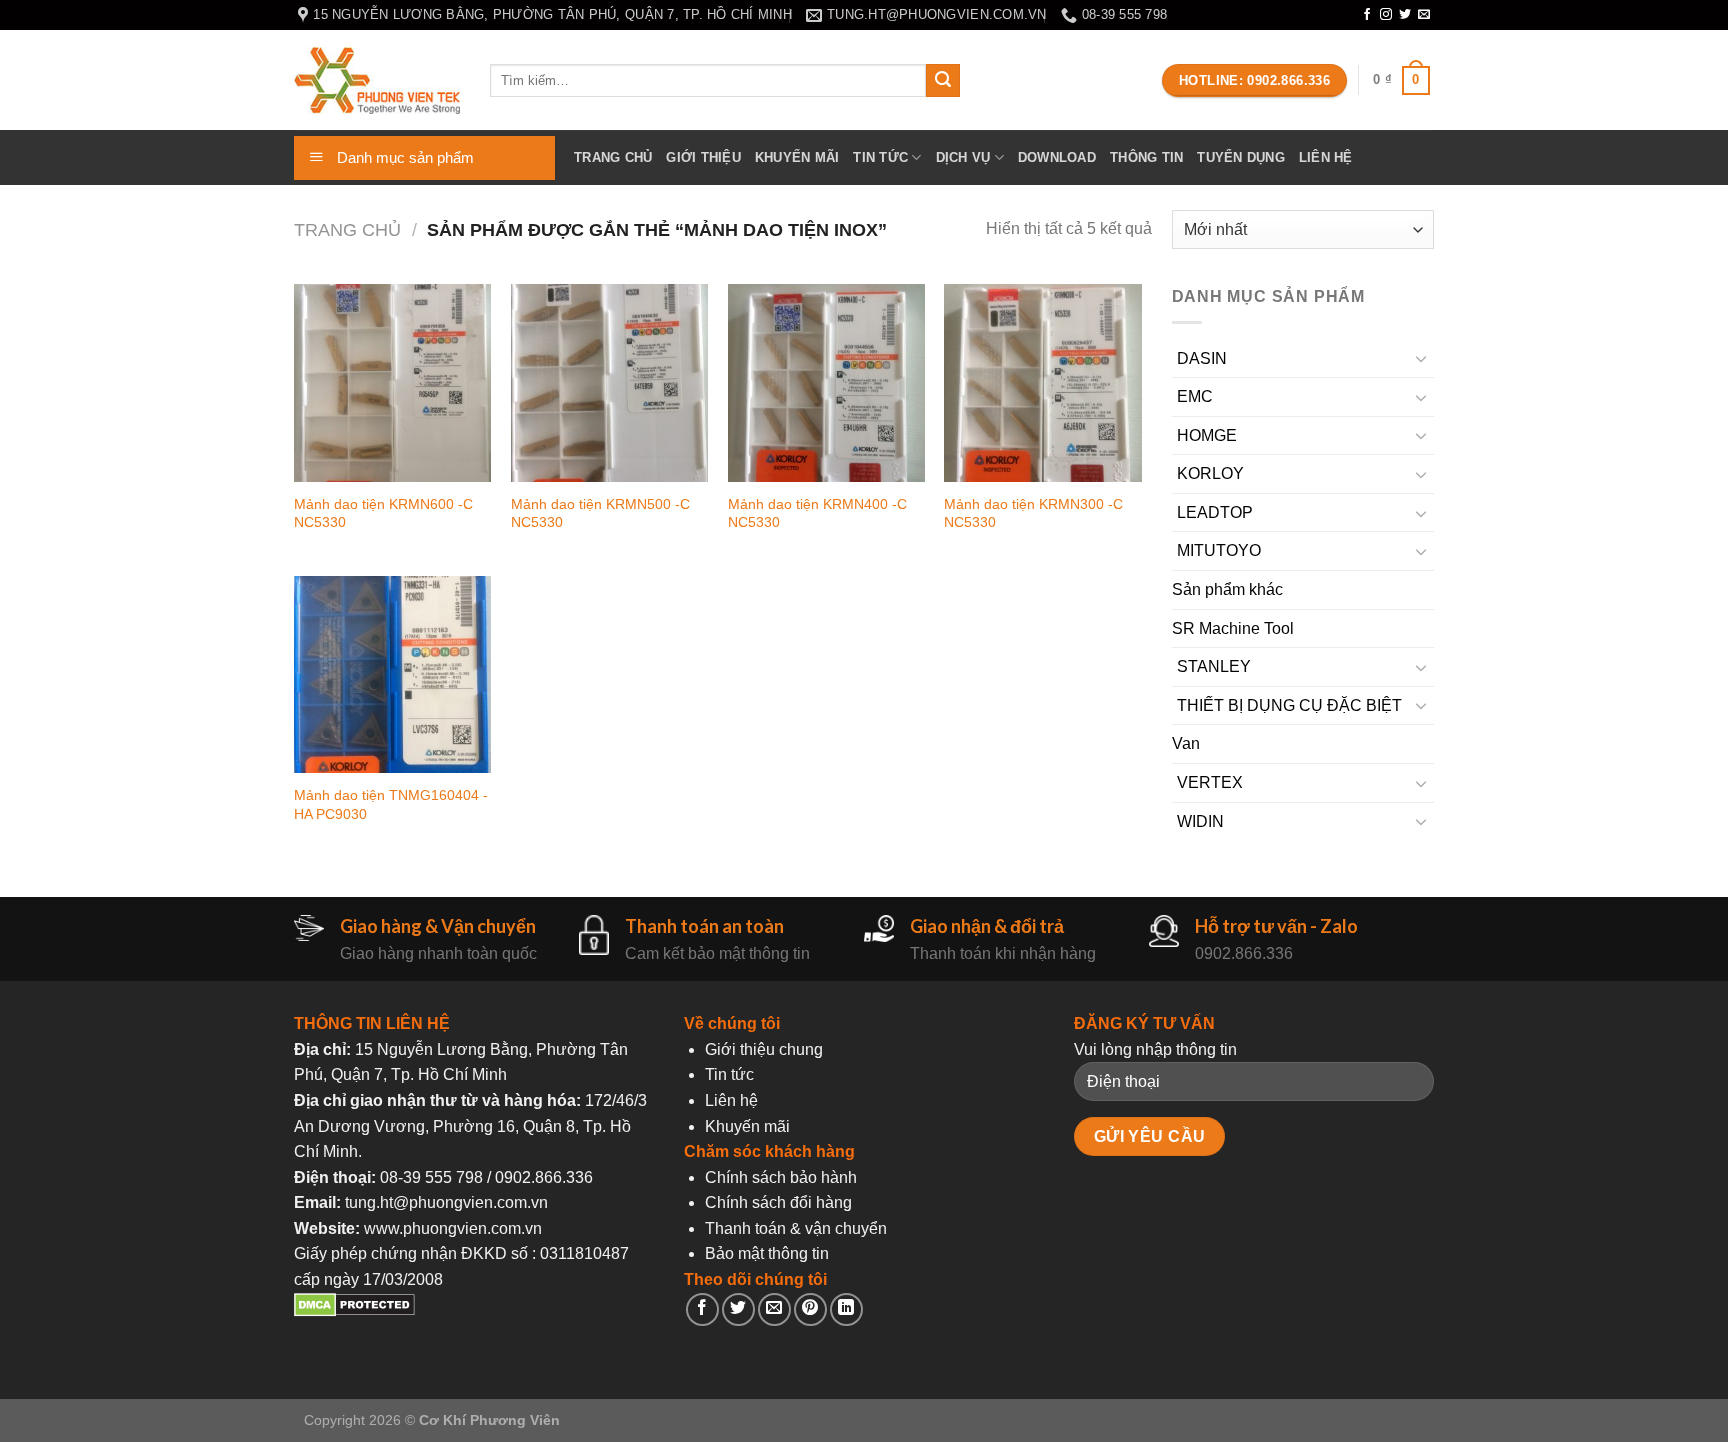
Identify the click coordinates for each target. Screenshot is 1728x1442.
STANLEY (1214, 666)
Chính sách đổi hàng (778, 1202)
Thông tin (1146, 157)
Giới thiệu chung (764, 1049)
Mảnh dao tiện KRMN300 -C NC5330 (1033, 513)
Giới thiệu (703, 157)
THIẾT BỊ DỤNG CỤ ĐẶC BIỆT (1289, 705)
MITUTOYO (1219, 550)
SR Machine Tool (1233, 628)
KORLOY (1210, 473)
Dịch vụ (963, 157)
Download (1057, 157)
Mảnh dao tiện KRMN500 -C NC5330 (600, 513)
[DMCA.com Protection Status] (354, 1311)
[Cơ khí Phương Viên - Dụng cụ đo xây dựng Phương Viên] (377, 80)
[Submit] (943, 81)
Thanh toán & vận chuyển (796, 1228)
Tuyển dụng (1241, 157)
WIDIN (1200, 821)
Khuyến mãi (797, 157)
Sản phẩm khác (1227, 589)
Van (1186, 743)
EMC (1195, 396)
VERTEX (1210, 782)
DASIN (1202, 358)
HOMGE (1207, 435)
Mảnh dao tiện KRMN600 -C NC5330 (383, 513)
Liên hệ (1326, 157)
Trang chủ (613, 157)
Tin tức (880, 157)
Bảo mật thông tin (767, 1253)
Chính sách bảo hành (781, 1177)
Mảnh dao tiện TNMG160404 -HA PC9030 (391, 804)
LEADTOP (1215, 512)
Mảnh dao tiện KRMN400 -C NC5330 (817, 513)
